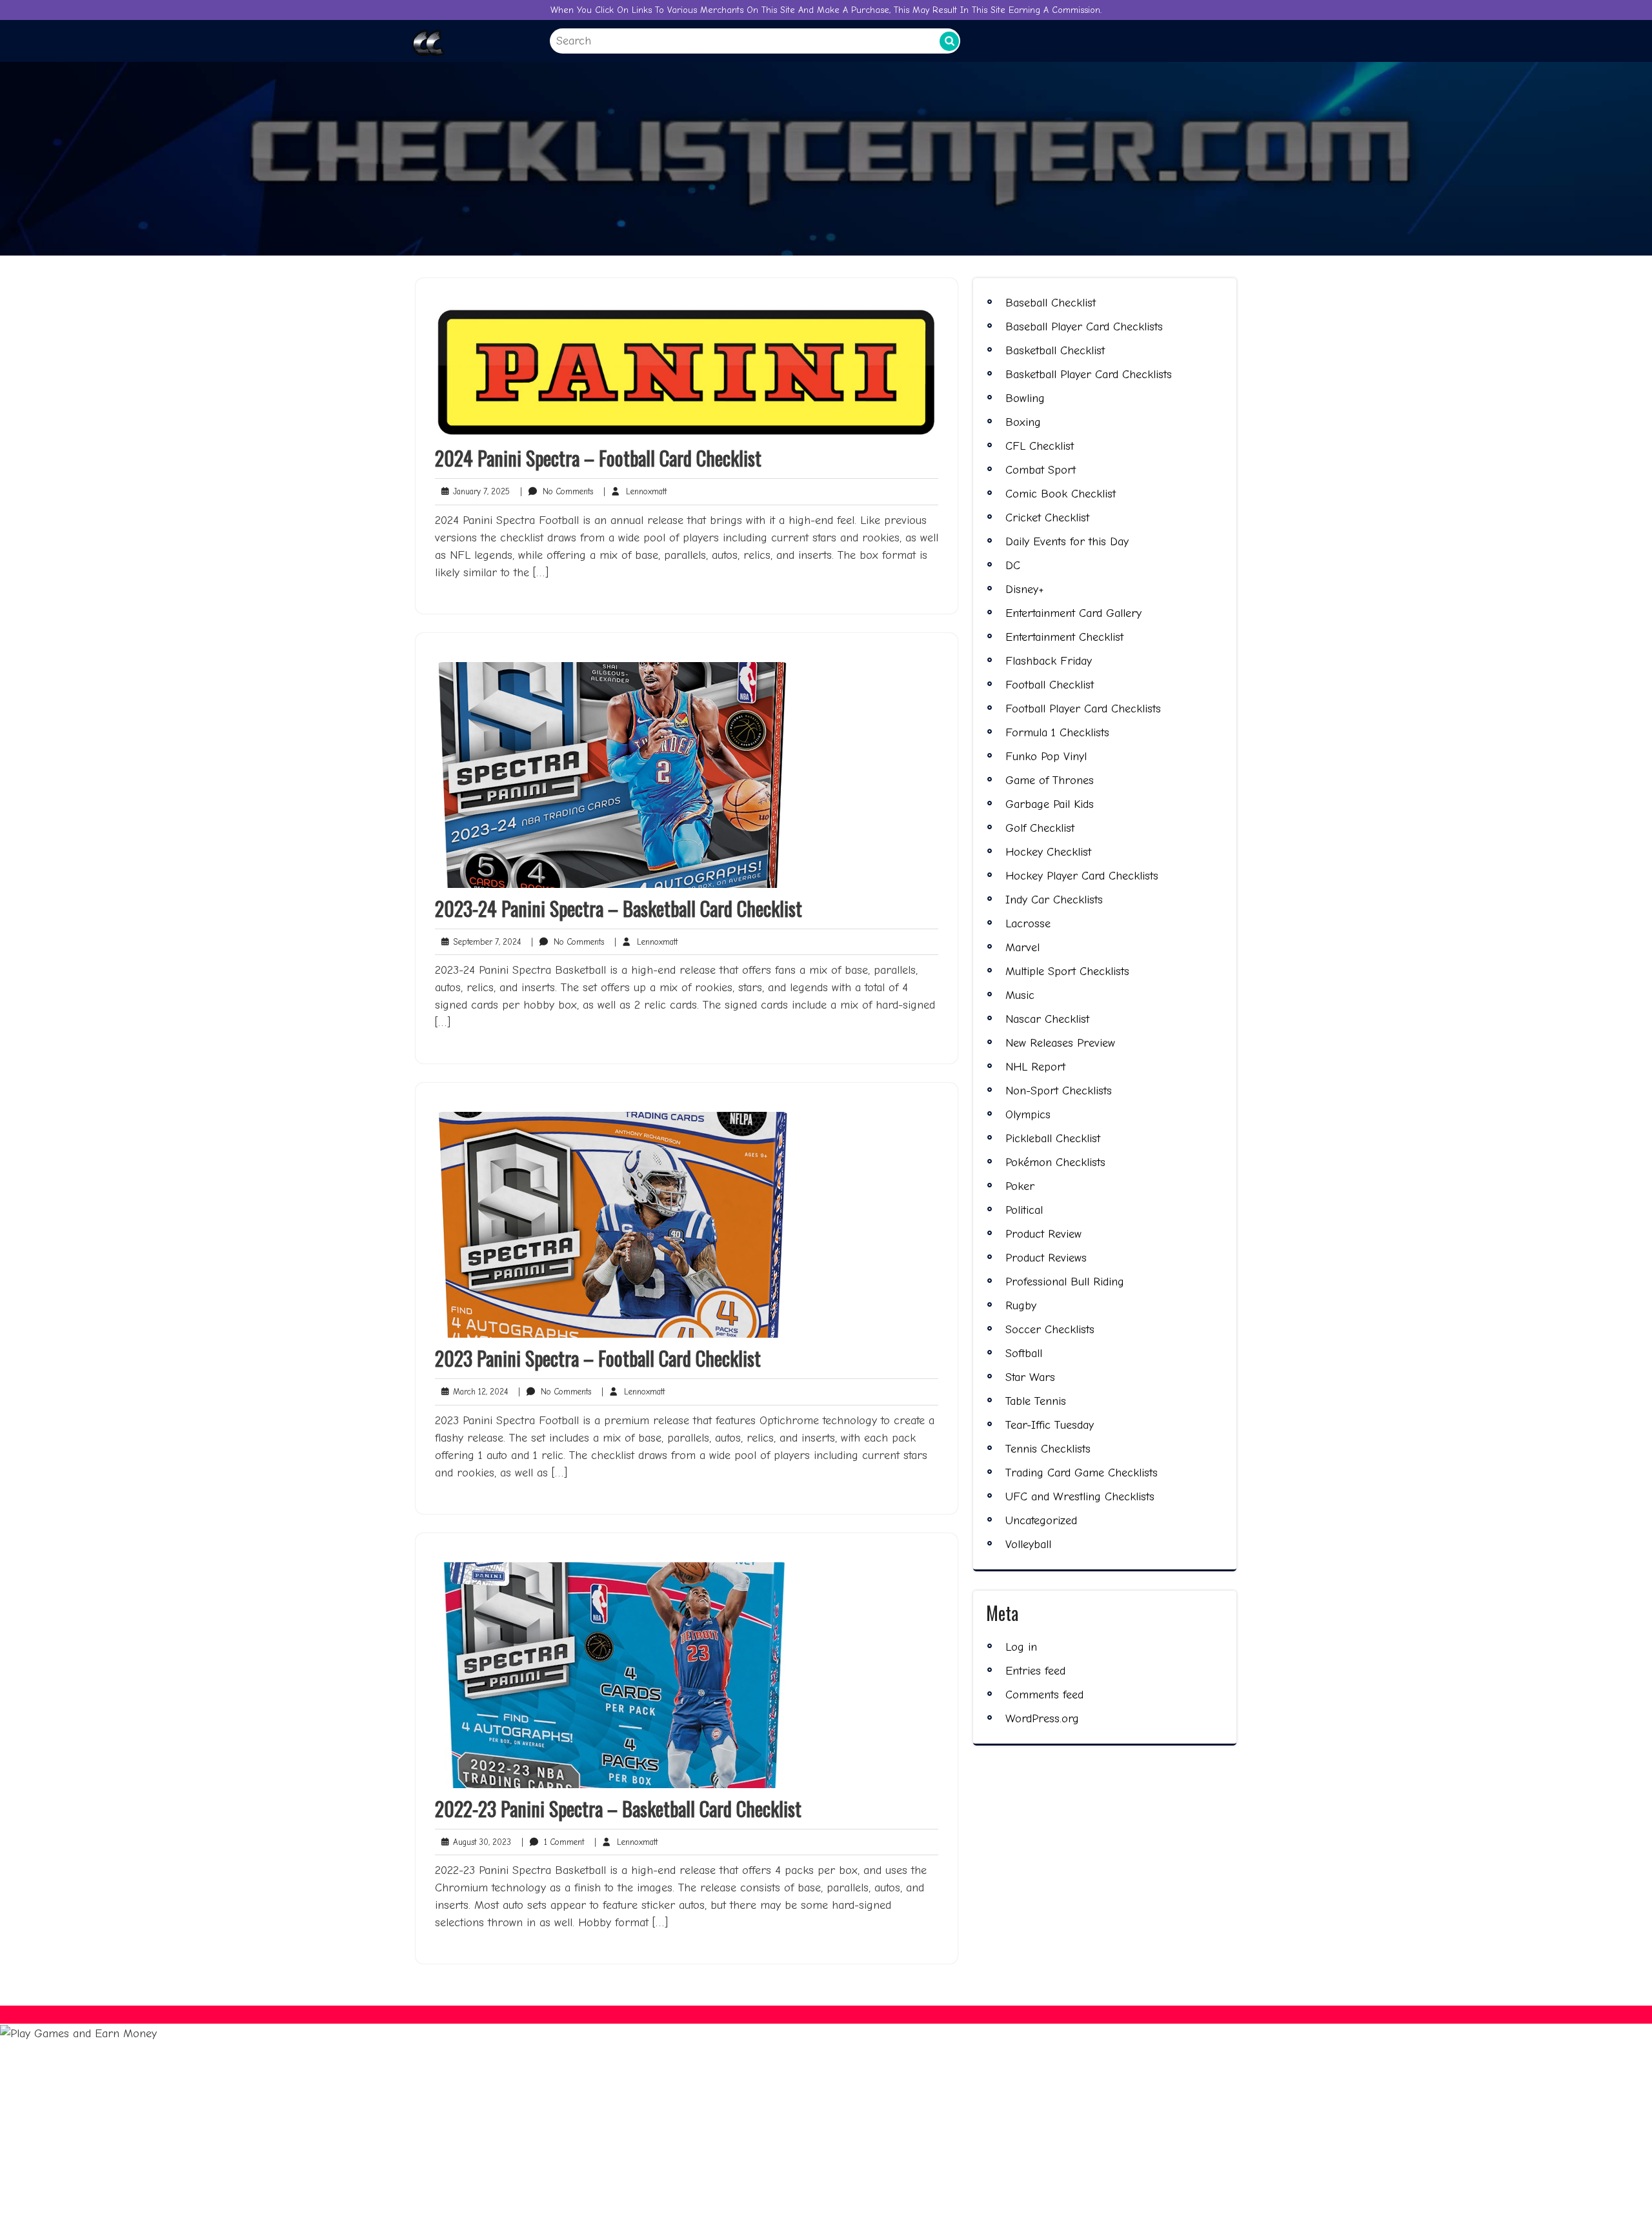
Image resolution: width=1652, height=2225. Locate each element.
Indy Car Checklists (1054, 900)
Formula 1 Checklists (1057, 733)
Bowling (1025, 398)
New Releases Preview (1060, 1043)
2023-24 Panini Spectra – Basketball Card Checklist (619, 908)
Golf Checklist (1040, 828)
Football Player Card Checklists (1083, 709)
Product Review (1043, 1234)
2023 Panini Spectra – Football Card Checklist (598, 1358)
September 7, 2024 (484, 942)
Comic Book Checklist (1061, 494)
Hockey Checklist (1048, 852)
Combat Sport (1041, 470)
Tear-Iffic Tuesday (1050, 1425)
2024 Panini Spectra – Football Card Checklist (598, 458)
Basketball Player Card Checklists (1089, 375)
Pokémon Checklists (1055, 1163)
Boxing (1023, 422)
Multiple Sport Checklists (1067, 972)
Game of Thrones (1050, 780)
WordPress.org (1042, 1719)
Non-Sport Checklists (1059, 1091)
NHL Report (1035, 1067)
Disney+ (1024, 589)
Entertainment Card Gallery (1073, 613)
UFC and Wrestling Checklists (1080, 1497)
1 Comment (553, 1843)
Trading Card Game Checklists (1082, 1473)
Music (1020, 995)
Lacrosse (1028, 924)
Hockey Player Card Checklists (1082, 876)
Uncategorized (1041, 1521)
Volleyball (1028, 1545)
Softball (1024, 1354)
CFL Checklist (1040, 446)
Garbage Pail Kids (1050, 804)
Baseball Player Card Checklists (1084, 327)
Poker (1020, 1186)
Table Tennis (1036, 1401)
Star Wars (1030, 1377)
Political (1024, 1210)
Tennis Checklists (1048, 1449)
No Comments (557, 492)
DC (1013, 566)
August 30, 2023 (479, 1843)
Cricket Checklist (1047, 518)
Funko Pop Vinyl (1046, 757)
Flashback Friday (1049, 661)
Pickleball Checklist (1053, 1139)
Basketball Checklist (1055, 351)
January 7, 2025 (479, 492)
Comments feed (1044, 1695)
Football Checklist (1050, 685)
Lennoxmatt (635, 491)
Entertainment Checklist (1064, 637)
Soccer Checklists (1050, 1330)
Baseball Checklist (1051, 303)
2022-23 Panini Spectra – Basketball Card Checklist (618, 1808)
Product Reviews (1046, 1258)
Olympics (1028, 1115)
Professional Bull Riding (1065, 1282)
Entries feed (1035, 1671)
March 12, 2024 (478, 1392)
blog (494, 2200)
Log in (1021, 1647)
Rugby (1021, 1306)
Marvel (1022, 948)
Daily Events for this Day (1067, 542)
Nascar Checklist (1047, 1019)
